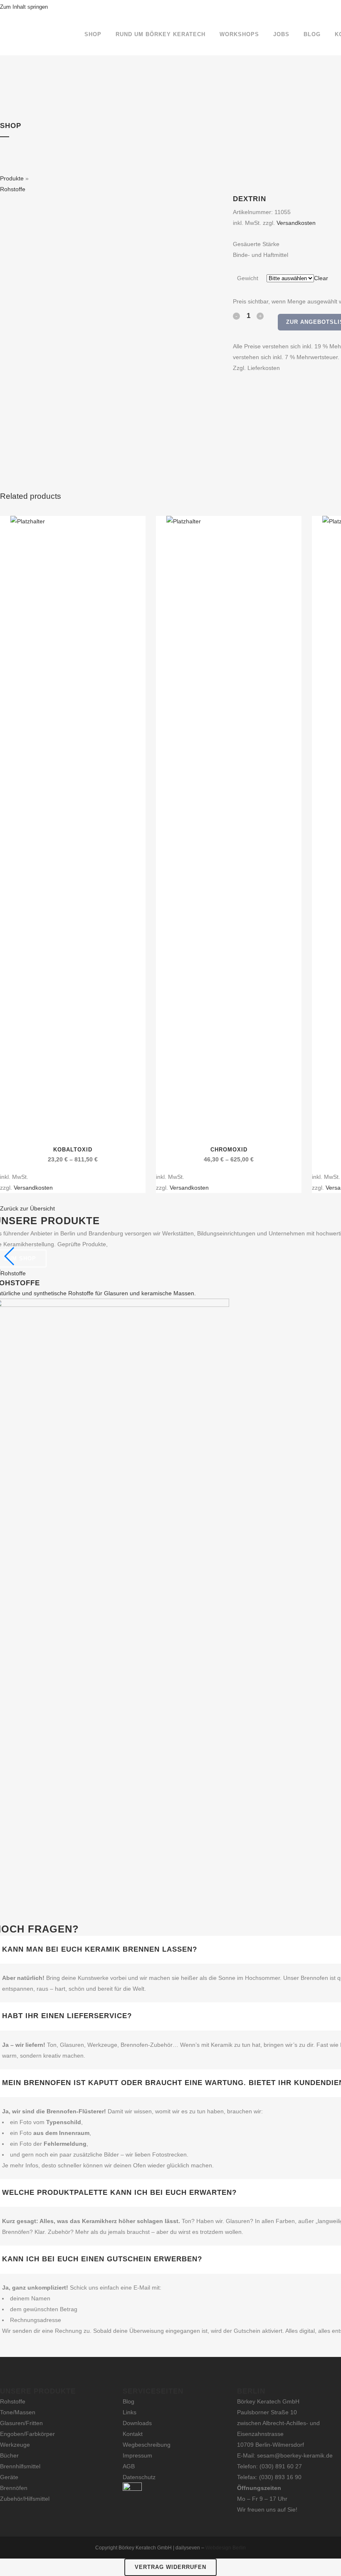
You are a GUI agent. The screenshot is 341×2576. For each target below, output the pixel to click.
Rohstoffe (13, 189)
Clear (321, 278)
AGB (129, 2466)
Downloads (137, 2423)
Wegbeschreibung (147, 2445)
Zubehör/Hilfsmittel (25, 2499)
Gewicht (248, 278)
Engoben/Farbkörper (27, 2434)
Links (130, 2412)
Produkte (12, 178)
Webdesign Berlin (226, 2548)
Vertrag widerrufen (170, 2567)
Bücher (9, 2455)
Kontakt (133, 2434)
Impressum (137, 2455)
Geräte (9, 2477)
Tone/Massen (18, 2412)
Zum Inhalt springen (24, 7)
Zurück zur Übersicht (27, 1208)
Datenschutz (139, 2477)
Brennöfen (14, 2488)
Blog (128, 2401)
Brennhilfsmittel (20, 2466)
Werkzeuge (15, 2445)
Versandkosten (296, 223)
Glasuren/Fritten (21, 2423)
